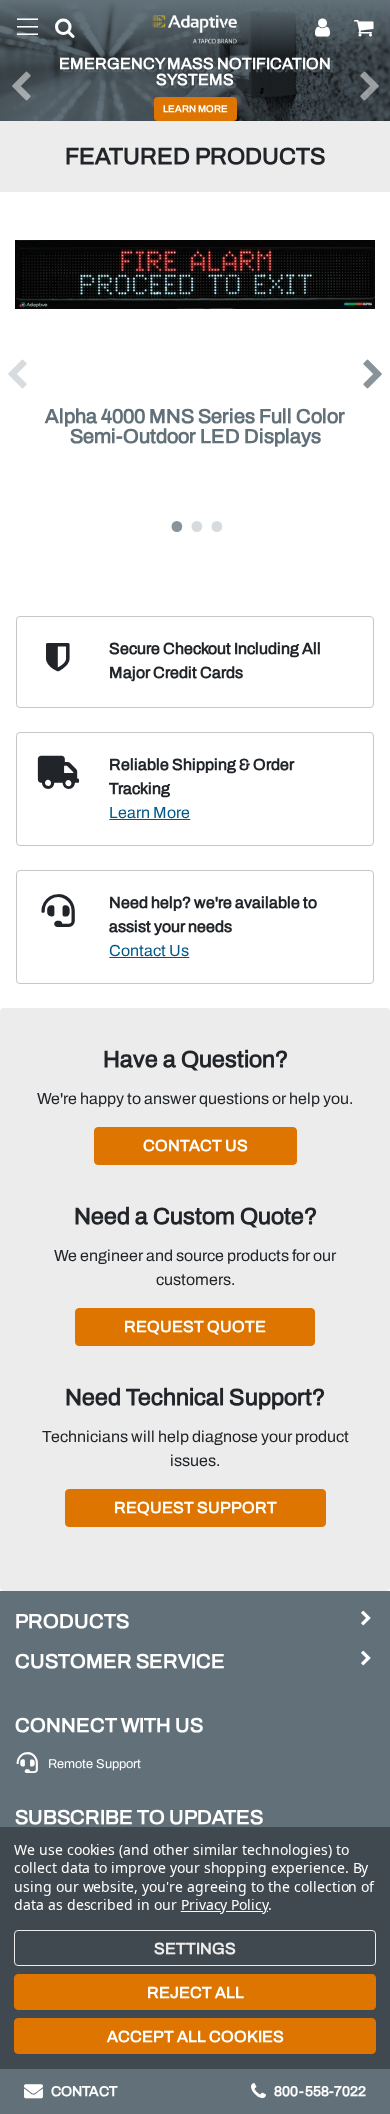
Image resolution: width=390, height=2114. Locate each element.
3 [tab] (215, 522)
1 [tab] (175, 522)
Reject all (195, 1992)
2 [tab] (195, 522)
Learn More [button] (195, 109)
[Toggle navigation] (27, 28)
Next (374, 374)
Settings (195, 1948)
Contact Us (149, 950)
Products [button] (72, 1621)
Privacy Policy (224, 1904)
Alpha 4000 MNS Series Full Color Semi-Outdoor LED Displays (195, 426)
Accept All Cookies (195, 2036)
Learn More (149, 812)
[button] (57, 32)
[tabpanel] (195, 374)
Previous (16, 374)
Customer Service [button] (120, 1661)
